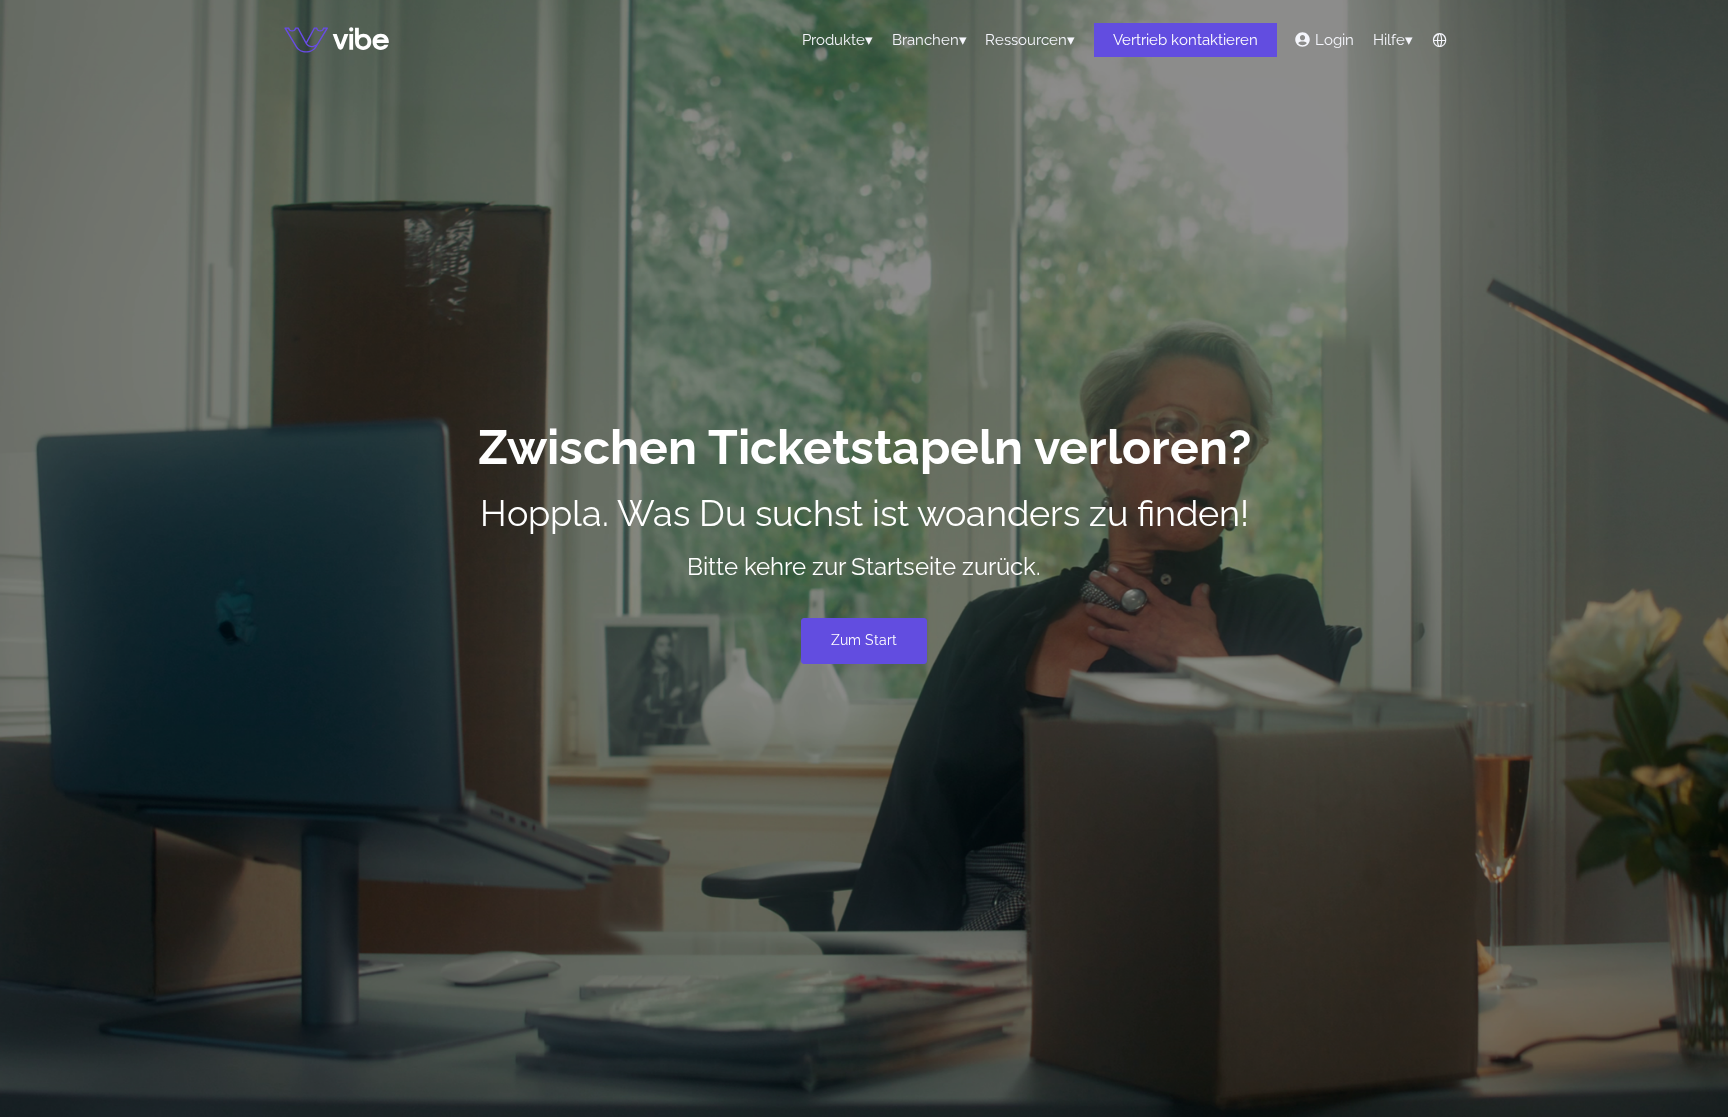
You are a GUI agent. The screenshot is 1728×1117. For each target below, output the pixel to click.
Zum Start (864, 640)
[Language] (1431, 40)
